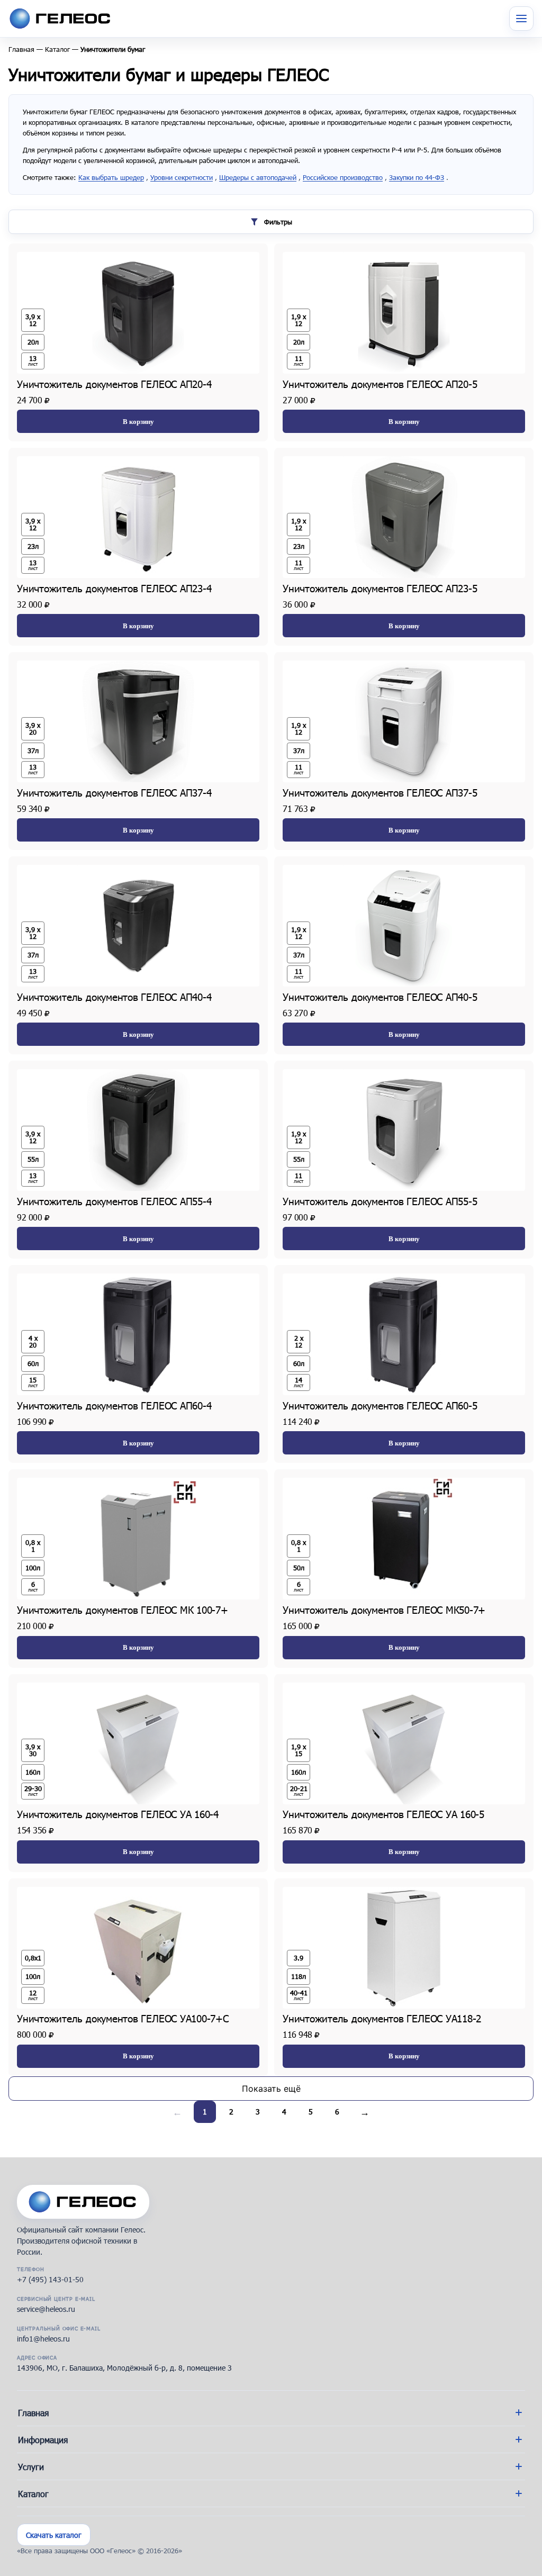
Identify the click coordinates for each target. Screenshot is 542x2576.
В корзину (138, 422)
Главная (21, 49)
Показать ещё (271, 2089)
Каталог (57, 49)
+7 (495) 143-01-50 (50, 2279)
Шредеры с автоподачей (258, 177)
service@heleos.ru (46, 2309)
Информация (43, 2440)
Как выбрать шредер (111, 177)
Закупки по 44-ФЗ (417, 177)
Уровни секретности (182, 177)
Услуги (31, 2467)
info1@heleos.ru (43, 2339)
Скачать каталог (54, 2535)
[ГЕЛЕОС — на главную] (83, 2202)
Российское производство (343, 177)
